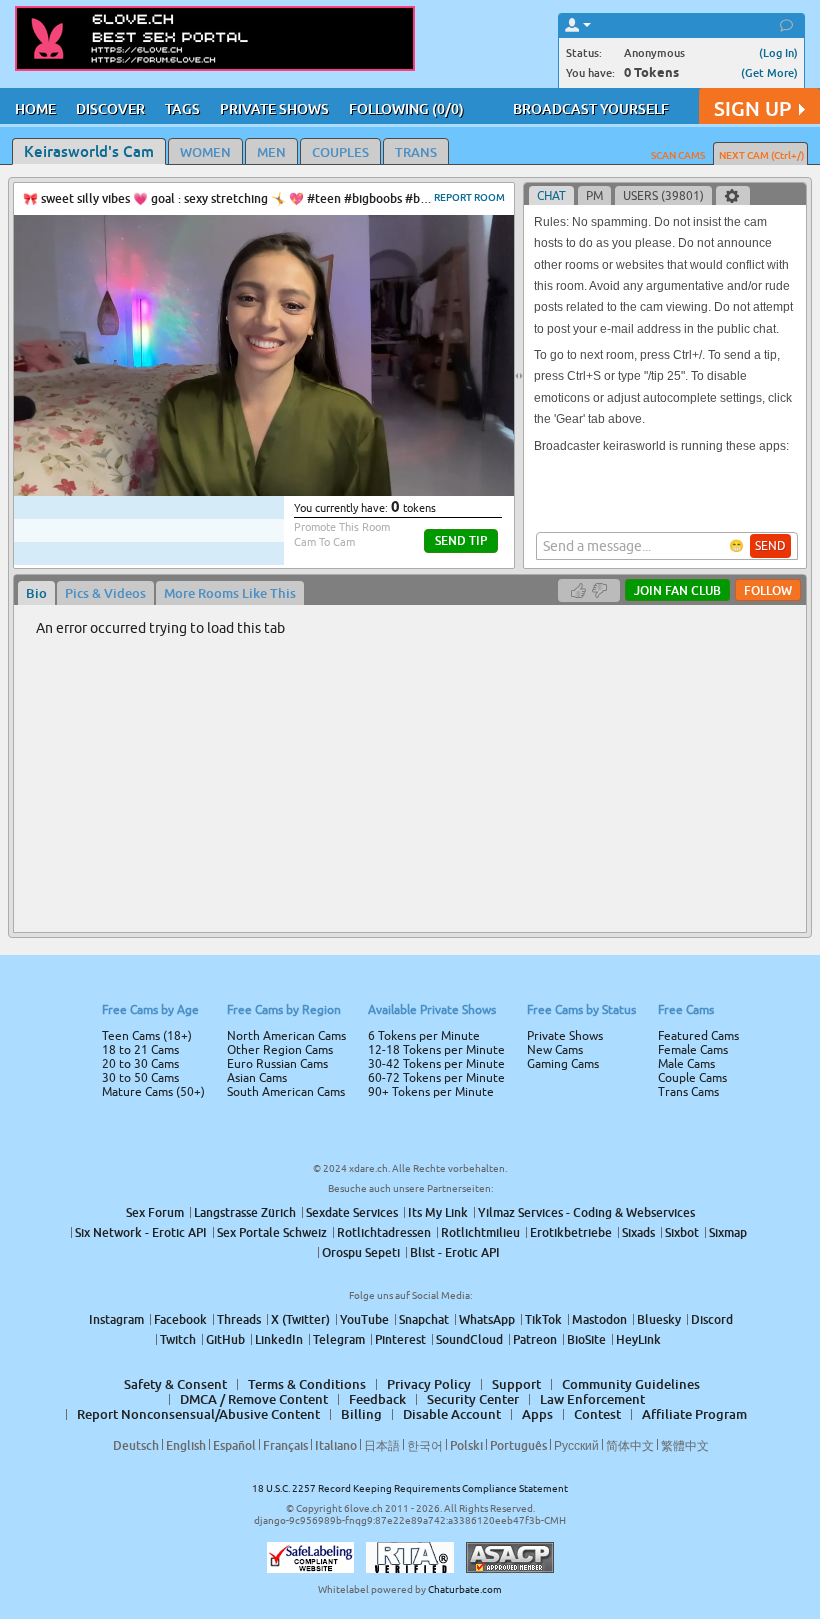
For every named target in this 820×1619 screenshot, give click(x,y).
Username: (260, 741)
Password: (262, 781)
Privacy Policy (452, 889)
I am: (276, 817)
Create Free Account (410, 950)
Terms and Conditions (473, 863)
